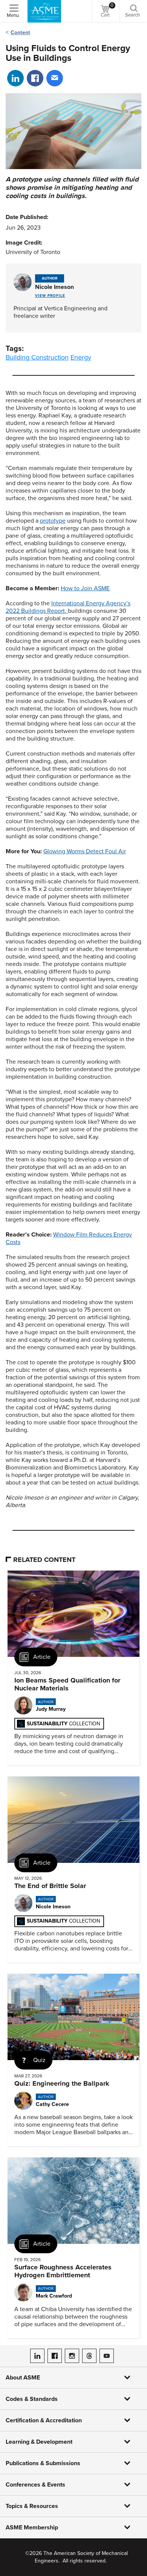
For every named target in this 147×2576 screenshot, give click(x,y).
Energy (81, 357)
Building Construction (37, 357)
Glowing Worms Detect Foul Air (85, 851)
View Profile (50, 296)
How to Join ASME (85, 588)
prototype (53, 521)
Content (20, 33)
